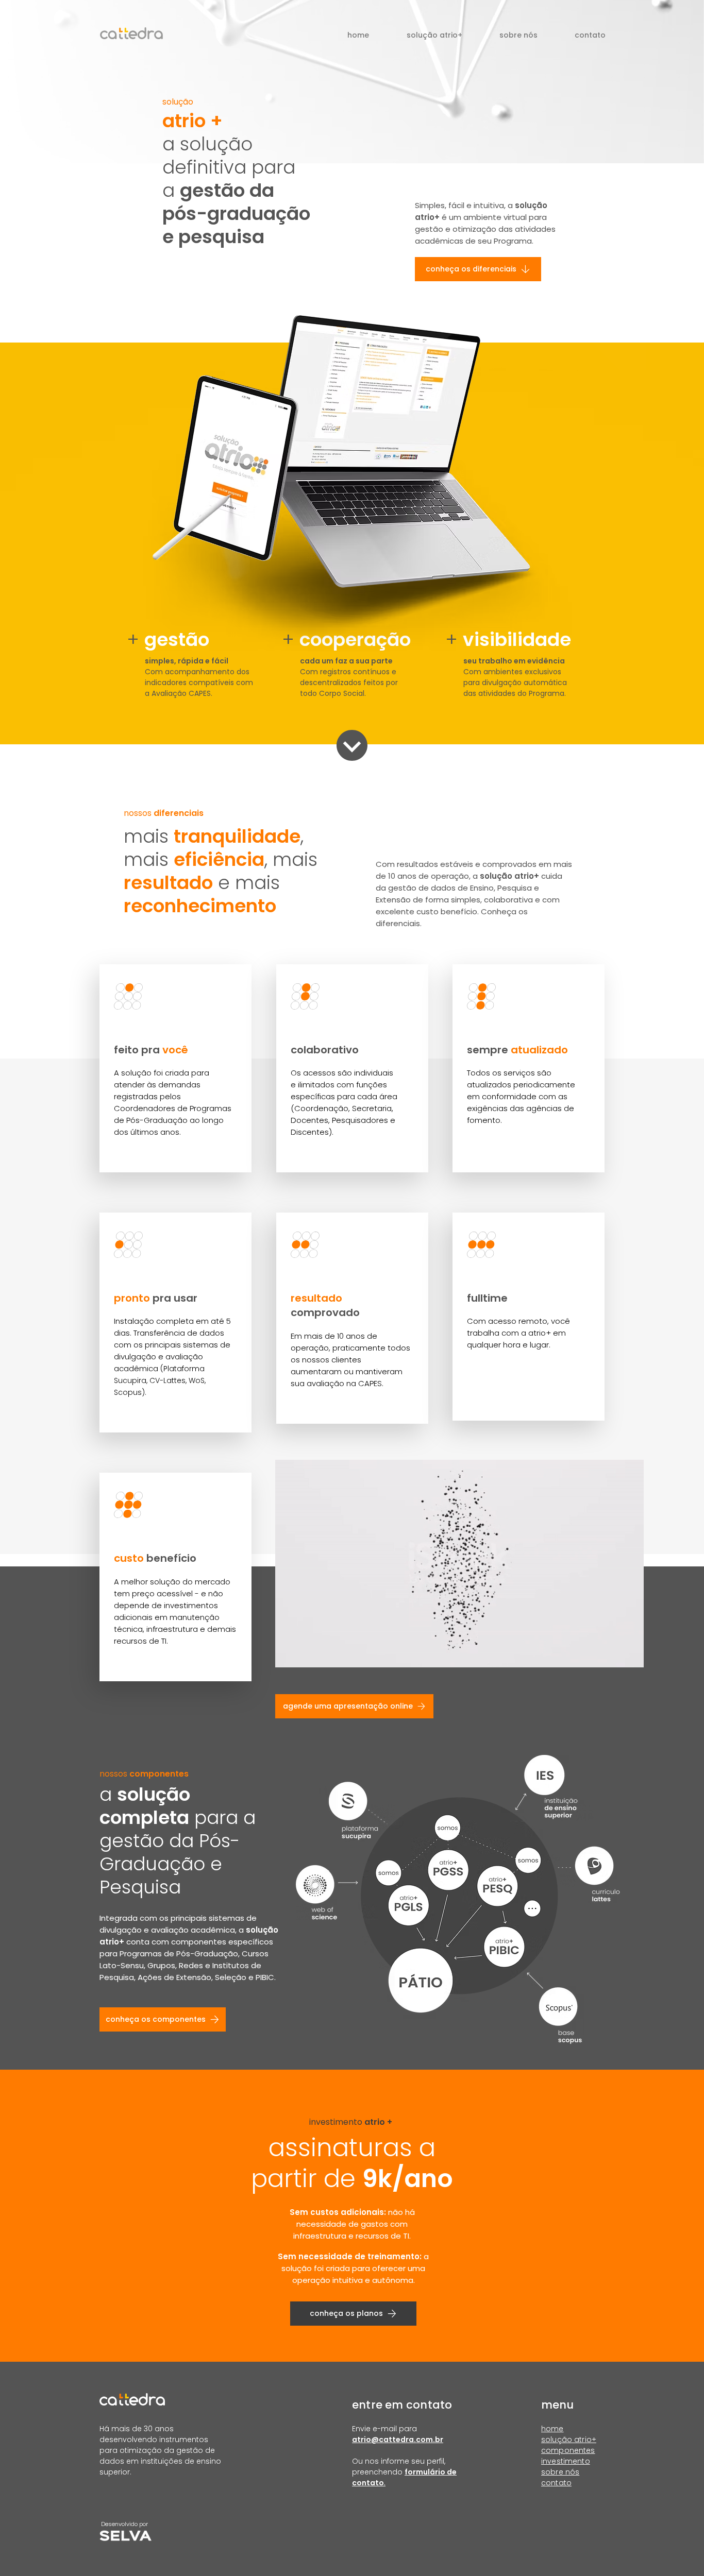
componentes (568, 2450)
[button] (434, 35)
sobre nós (560, 2472)
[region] (175, 1068)
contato (556, 2483)
